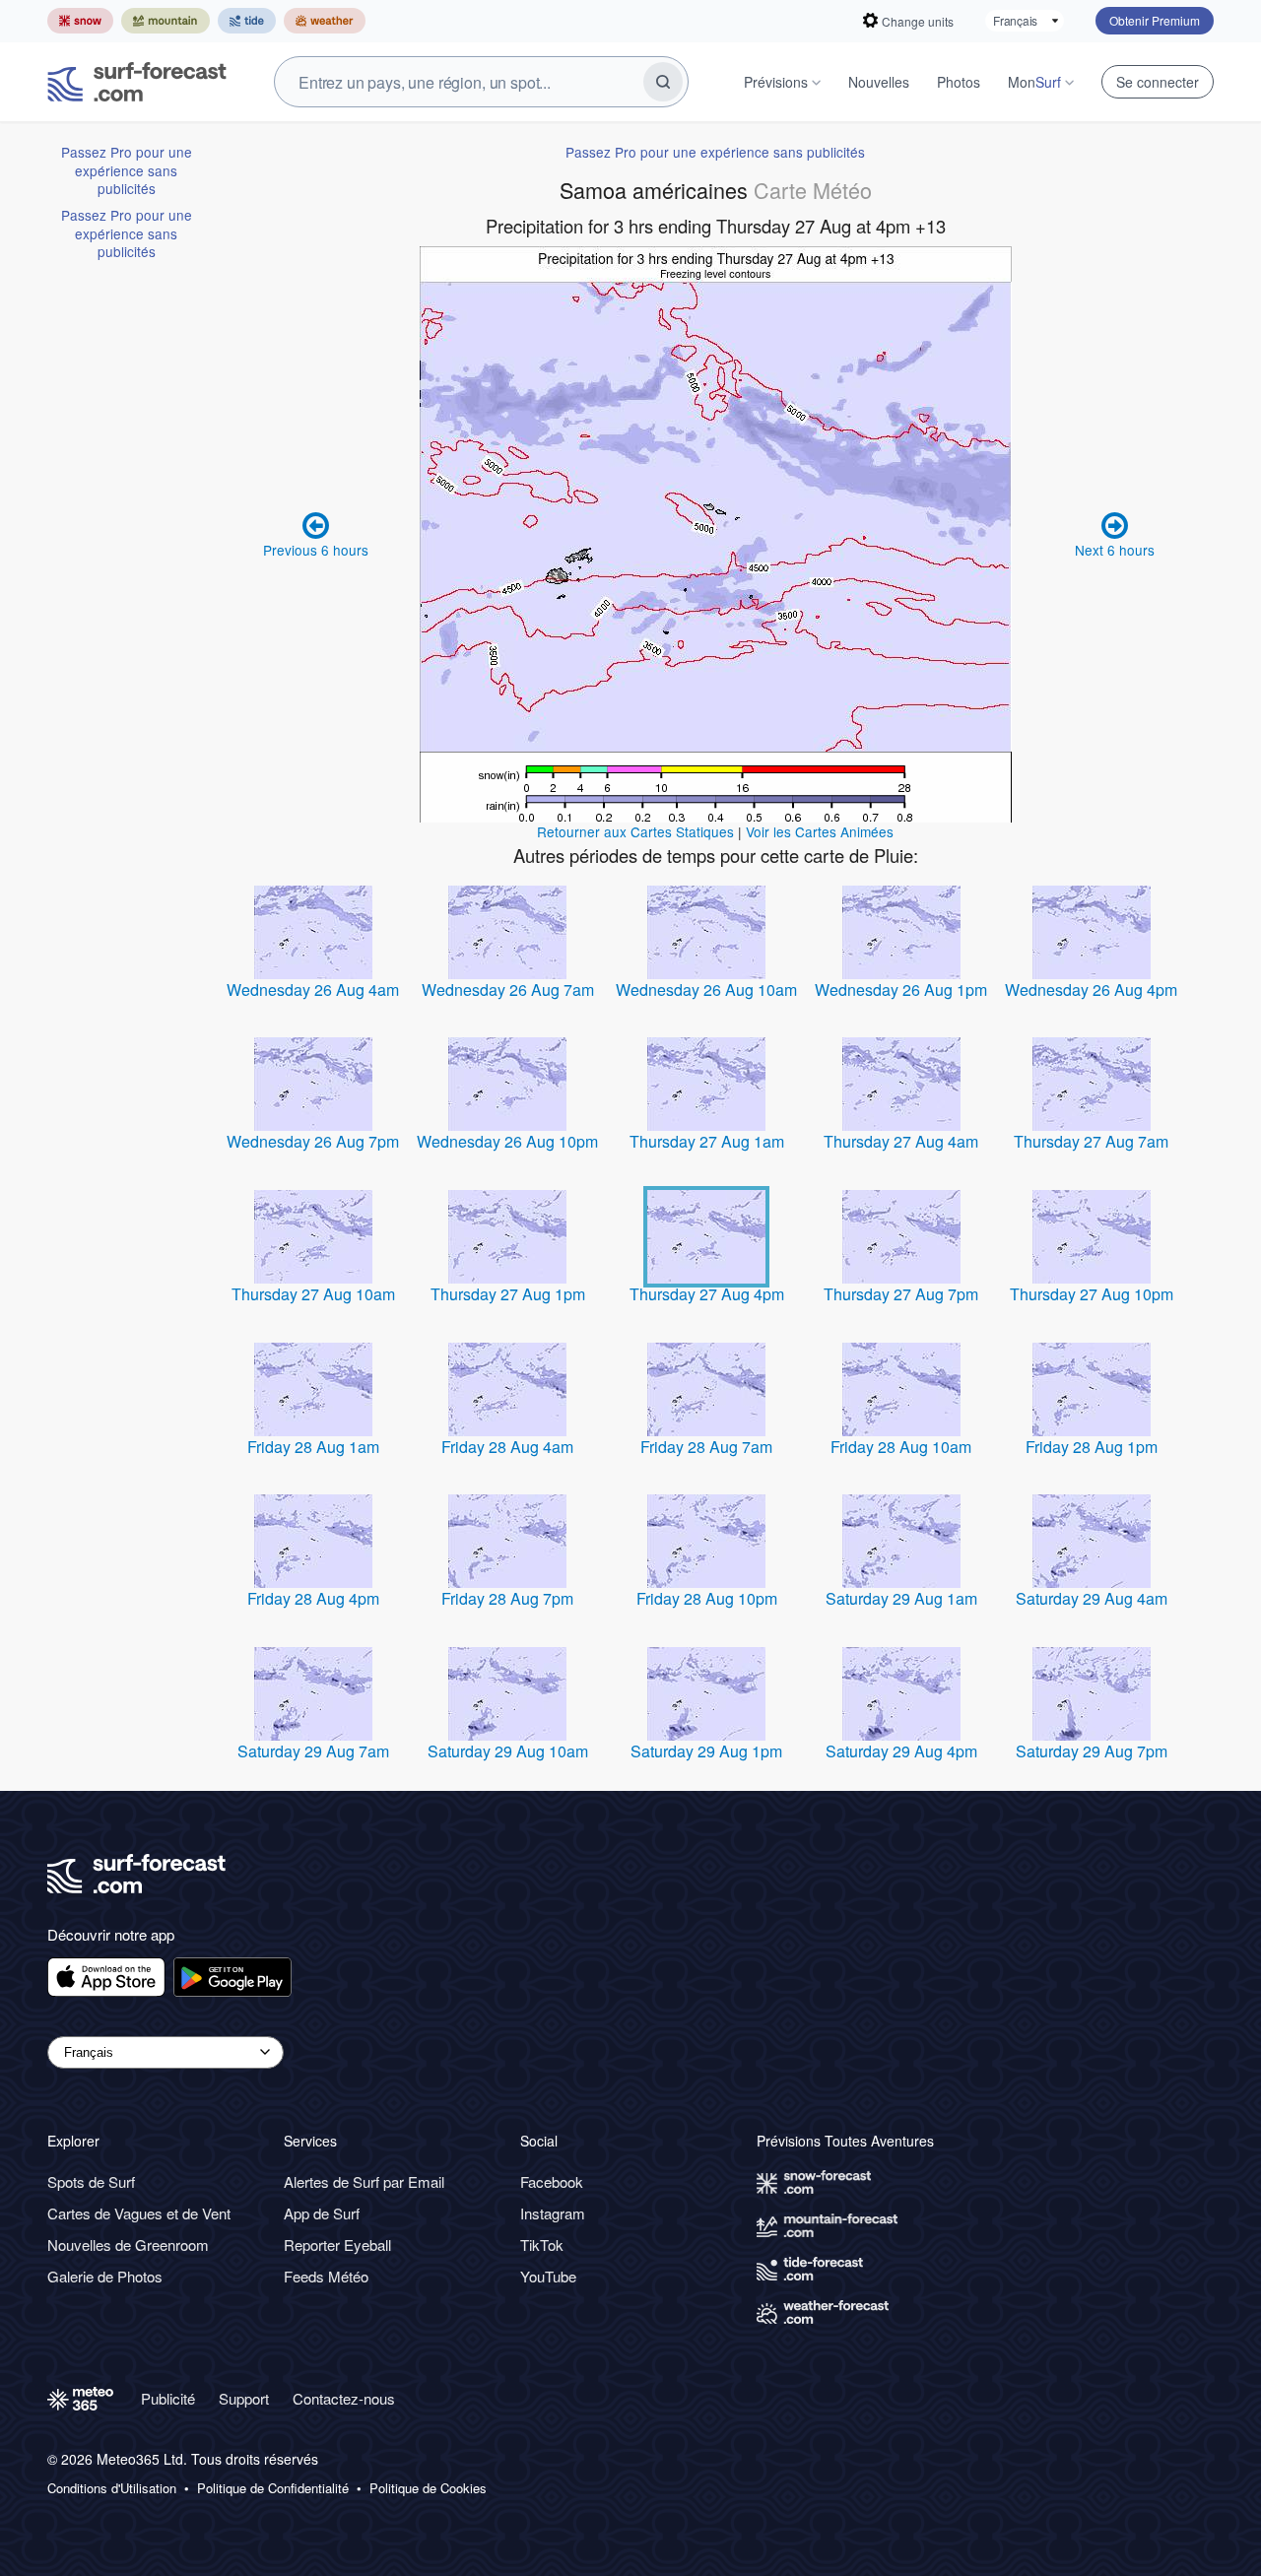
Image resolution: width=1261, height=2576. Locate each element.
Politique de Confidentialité (273, 2488)
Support (244, 2398)
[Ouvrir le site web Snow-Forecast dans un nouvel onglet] (80, 21)
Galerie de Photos (105, 2276)
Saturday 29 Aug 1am (901, 1598)
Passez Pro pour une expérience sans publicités (127, 170)
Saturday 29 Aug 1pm (706, 1751)
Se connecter (1158, 82)
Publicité (168, 2398)
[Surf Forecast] (137, 82)
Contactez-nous (344, 2398)
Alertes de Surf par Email (364, 2181)
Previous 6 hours (316, 550)
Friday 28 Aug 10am (901, 1447)
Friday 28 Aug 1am (313, 1447)
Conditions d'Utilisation (112, 2488)
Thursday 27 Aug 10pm (1092, 1294)
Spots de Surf (91, 2181)
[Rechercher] (663, 82)
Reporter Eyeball (337, 2245)
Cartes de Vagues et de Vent (139, 2213)
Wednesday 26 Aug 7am (508, 990)
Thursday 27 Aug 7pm (901, 1294)
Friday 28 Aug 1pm (1092, 1447)
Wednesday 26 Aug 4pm (1091, 990)
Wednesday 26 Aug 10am (706, 990)
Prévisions (776, 82)
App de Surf (322, 2213)
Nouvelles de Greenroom (128, 2245)
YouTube (548, 2276)
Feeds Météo (326, 2276)
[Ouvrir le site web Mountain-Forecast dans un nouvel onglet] (166, 21)
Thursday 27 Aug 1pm (508, 1294)
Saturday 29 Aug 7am (313, 1751)
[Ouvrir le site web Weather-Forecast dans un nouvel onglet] (325, 21)
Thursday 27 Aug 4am (901, 1141)
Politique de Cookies (428, 2488)
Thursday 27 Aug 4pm (707, 1294)
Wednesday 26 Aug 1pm (901, 990)
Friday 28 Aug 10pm (707, 1598)
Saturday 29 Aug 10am (508, 1751)
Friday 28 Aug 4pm (313, 1598)
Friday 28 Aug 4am (507, 1447)
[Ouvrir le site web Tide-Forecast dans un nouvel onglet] (247, 21)
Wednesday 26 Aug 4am (313, 990)
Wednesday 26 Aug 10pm (507, 1141)
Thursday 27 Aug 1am (707, 1141)
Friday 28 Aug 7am (706, 1447)
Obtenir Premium (1155, 20)
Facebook (552, 2181)
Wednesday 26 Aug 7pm (313, 1141)
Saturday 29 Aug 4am (1092, 1598)
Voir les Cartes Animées (820, 831)
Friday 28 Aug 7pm (507, 1598)
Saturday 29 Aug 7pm (1092, 1751)
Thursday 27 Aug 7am (1091, 1141)
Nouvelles (879, 82)
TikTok (542, 2245)
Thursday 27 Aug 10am (313, 1294)
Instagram (553, 2213)
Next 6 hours (1115, 550)
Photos (959, 82)
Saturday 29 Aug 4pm (901, 1751)
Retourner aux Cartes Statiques (635, 831)
